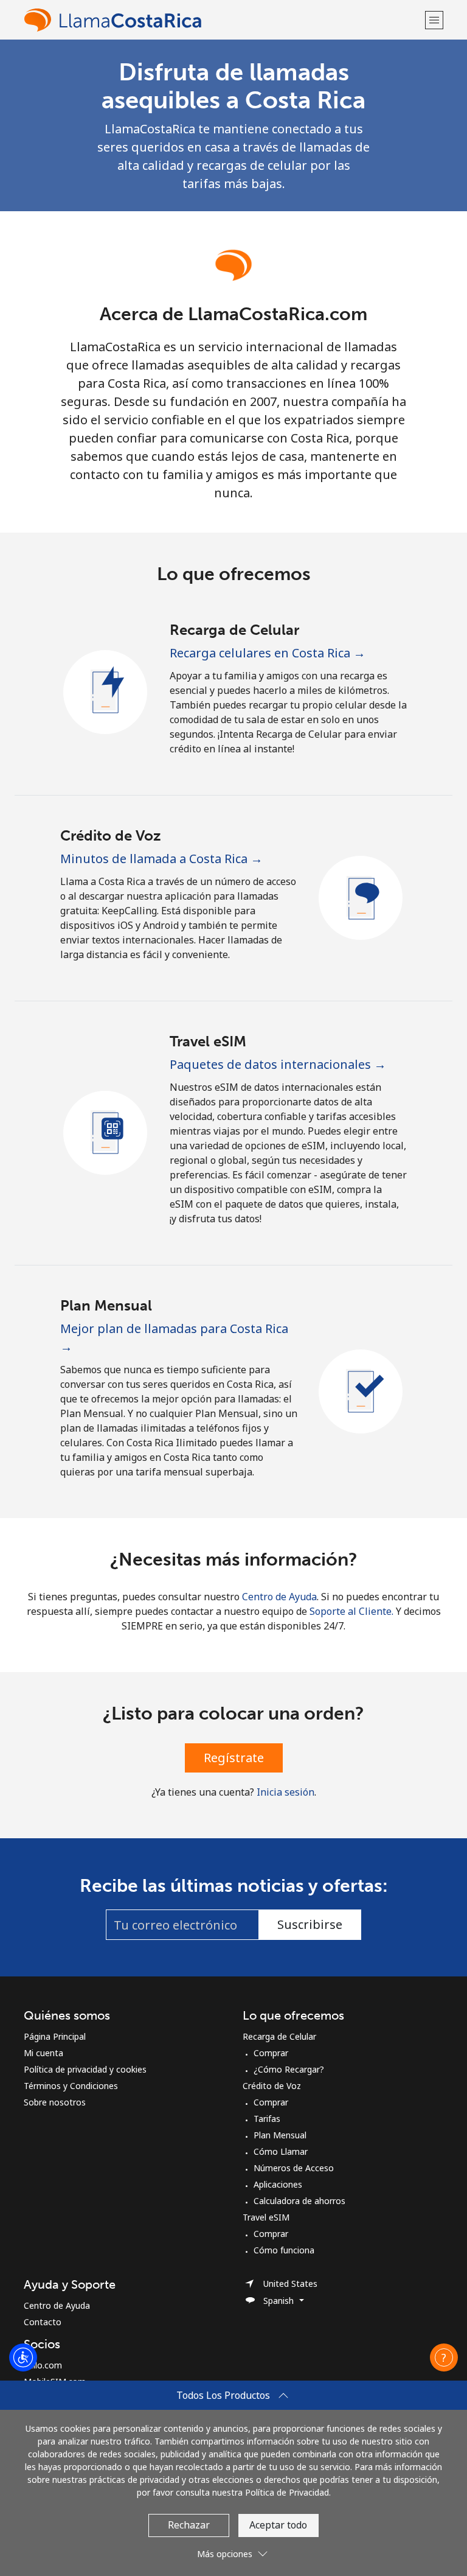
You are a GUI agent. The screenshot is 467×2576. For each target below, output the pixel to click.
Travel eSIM (266, 2217)
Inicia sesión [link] (285, 1792)
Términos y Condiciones (71, 2086)
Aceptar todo (278, 2525)
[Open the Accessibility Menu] (23, 2357)
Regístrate (234, 1758)
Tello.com (43, 2365)
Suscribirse (310, 1924)
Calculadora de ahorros (299, 2201)
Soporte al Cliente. (351, 1611)
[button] (434, 20)
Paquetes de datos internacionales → (278, 1064)
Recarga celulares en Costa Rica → (268, 653)
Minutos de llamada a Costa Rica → (161, 859)
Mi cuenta (43, 2053)
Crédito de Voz (272, 2086)
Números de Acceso (294, 2168)
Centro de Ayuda (279, 1597)
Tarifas (267, 2119)
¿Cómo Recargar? (289, 2069)
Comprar (271, 2053)
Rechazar (189, 2525)
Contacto (43, 2322)
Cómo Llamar (281, 2151)
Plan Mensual (280, 2135)
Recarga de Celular (279, 2036)
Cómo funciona (284, 2250)
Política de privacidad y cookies (85, 2069)
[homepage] (223, 20)
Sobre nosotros (55, 2102)
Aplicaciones (278, 2184)
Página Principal (55, 2036)
